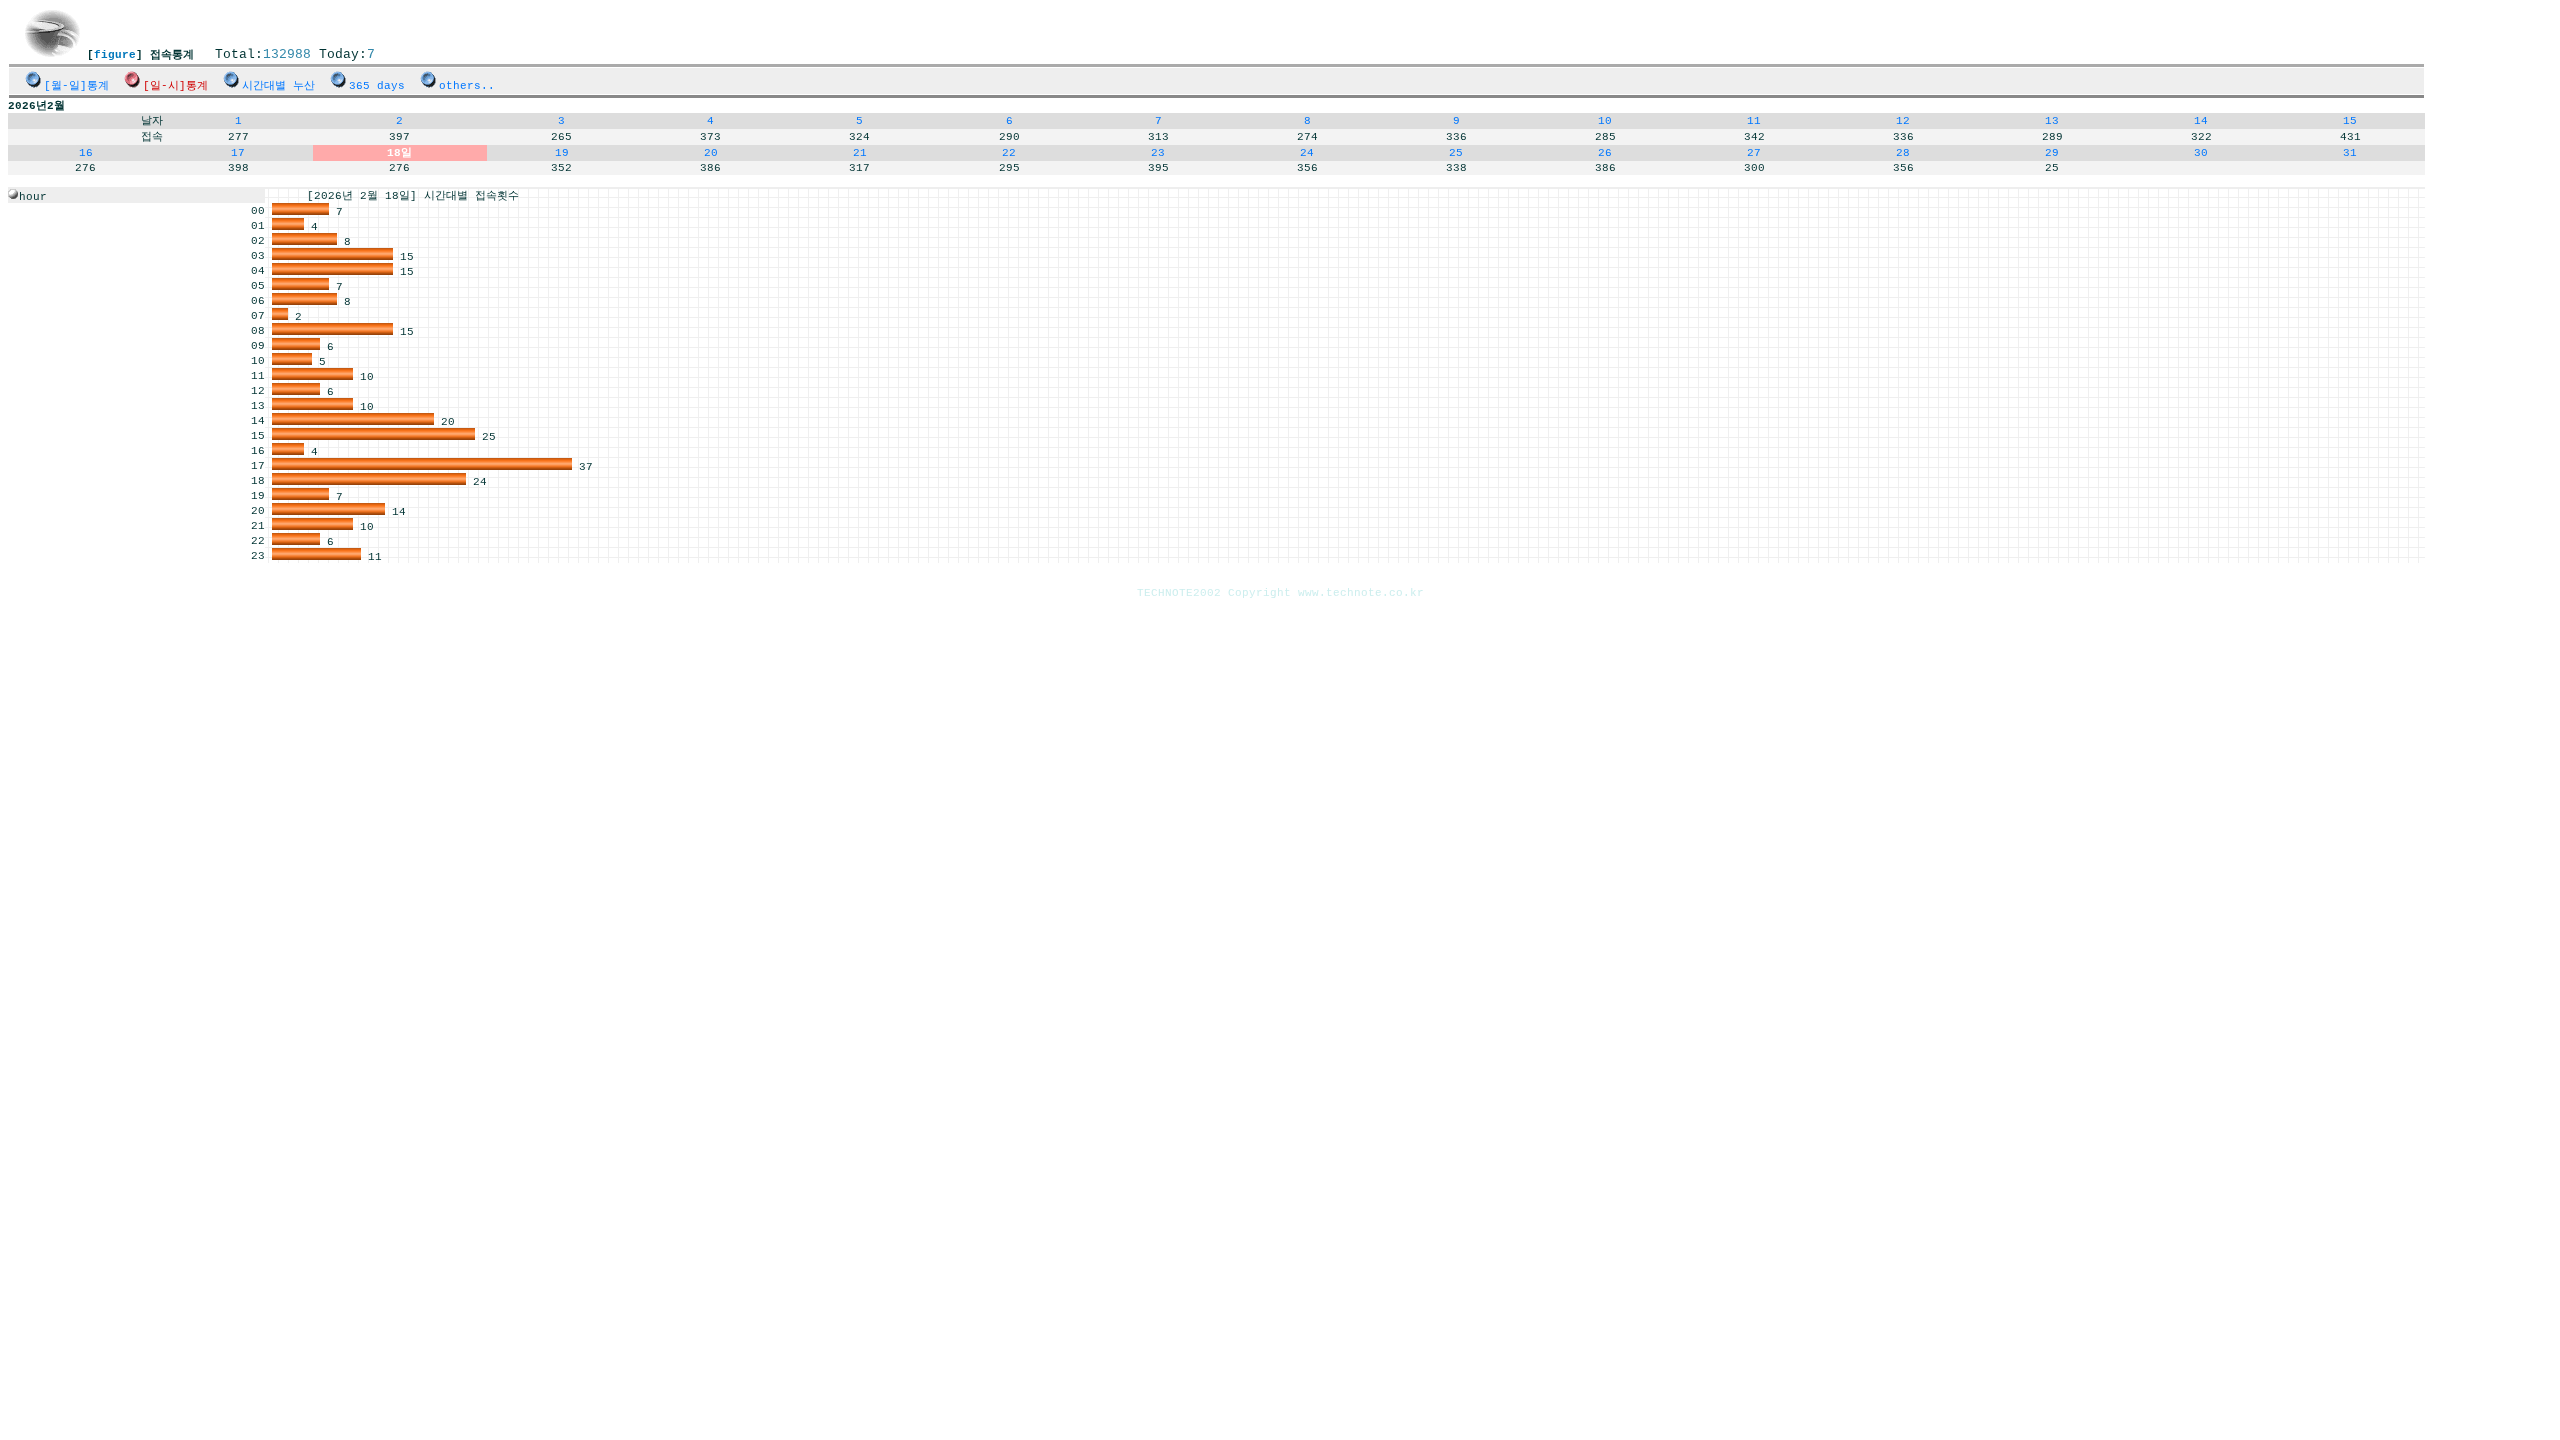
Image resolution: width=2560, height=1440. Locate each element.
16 (86, 153)
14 (2201, 121)
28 (1903, 153)
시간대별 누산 (278, 86)
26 (1605, 153)
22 (1009, 153)
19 (562, 153)
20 (711, 153)
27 (1754, 153)
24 (1307, 153)
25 (1456, 153)
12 (1903, 121)
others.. (467, 86)
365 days (377, 86)
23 (1158, 153)
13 (2052, 121)
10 (1605, 121)
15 (2350, 121)
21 (860, 153)
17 (238, 153)
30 (2201, 153)
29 (2052, 153)
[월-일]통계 (76, 86)
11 (1754, 121)
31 (2350, 153)
